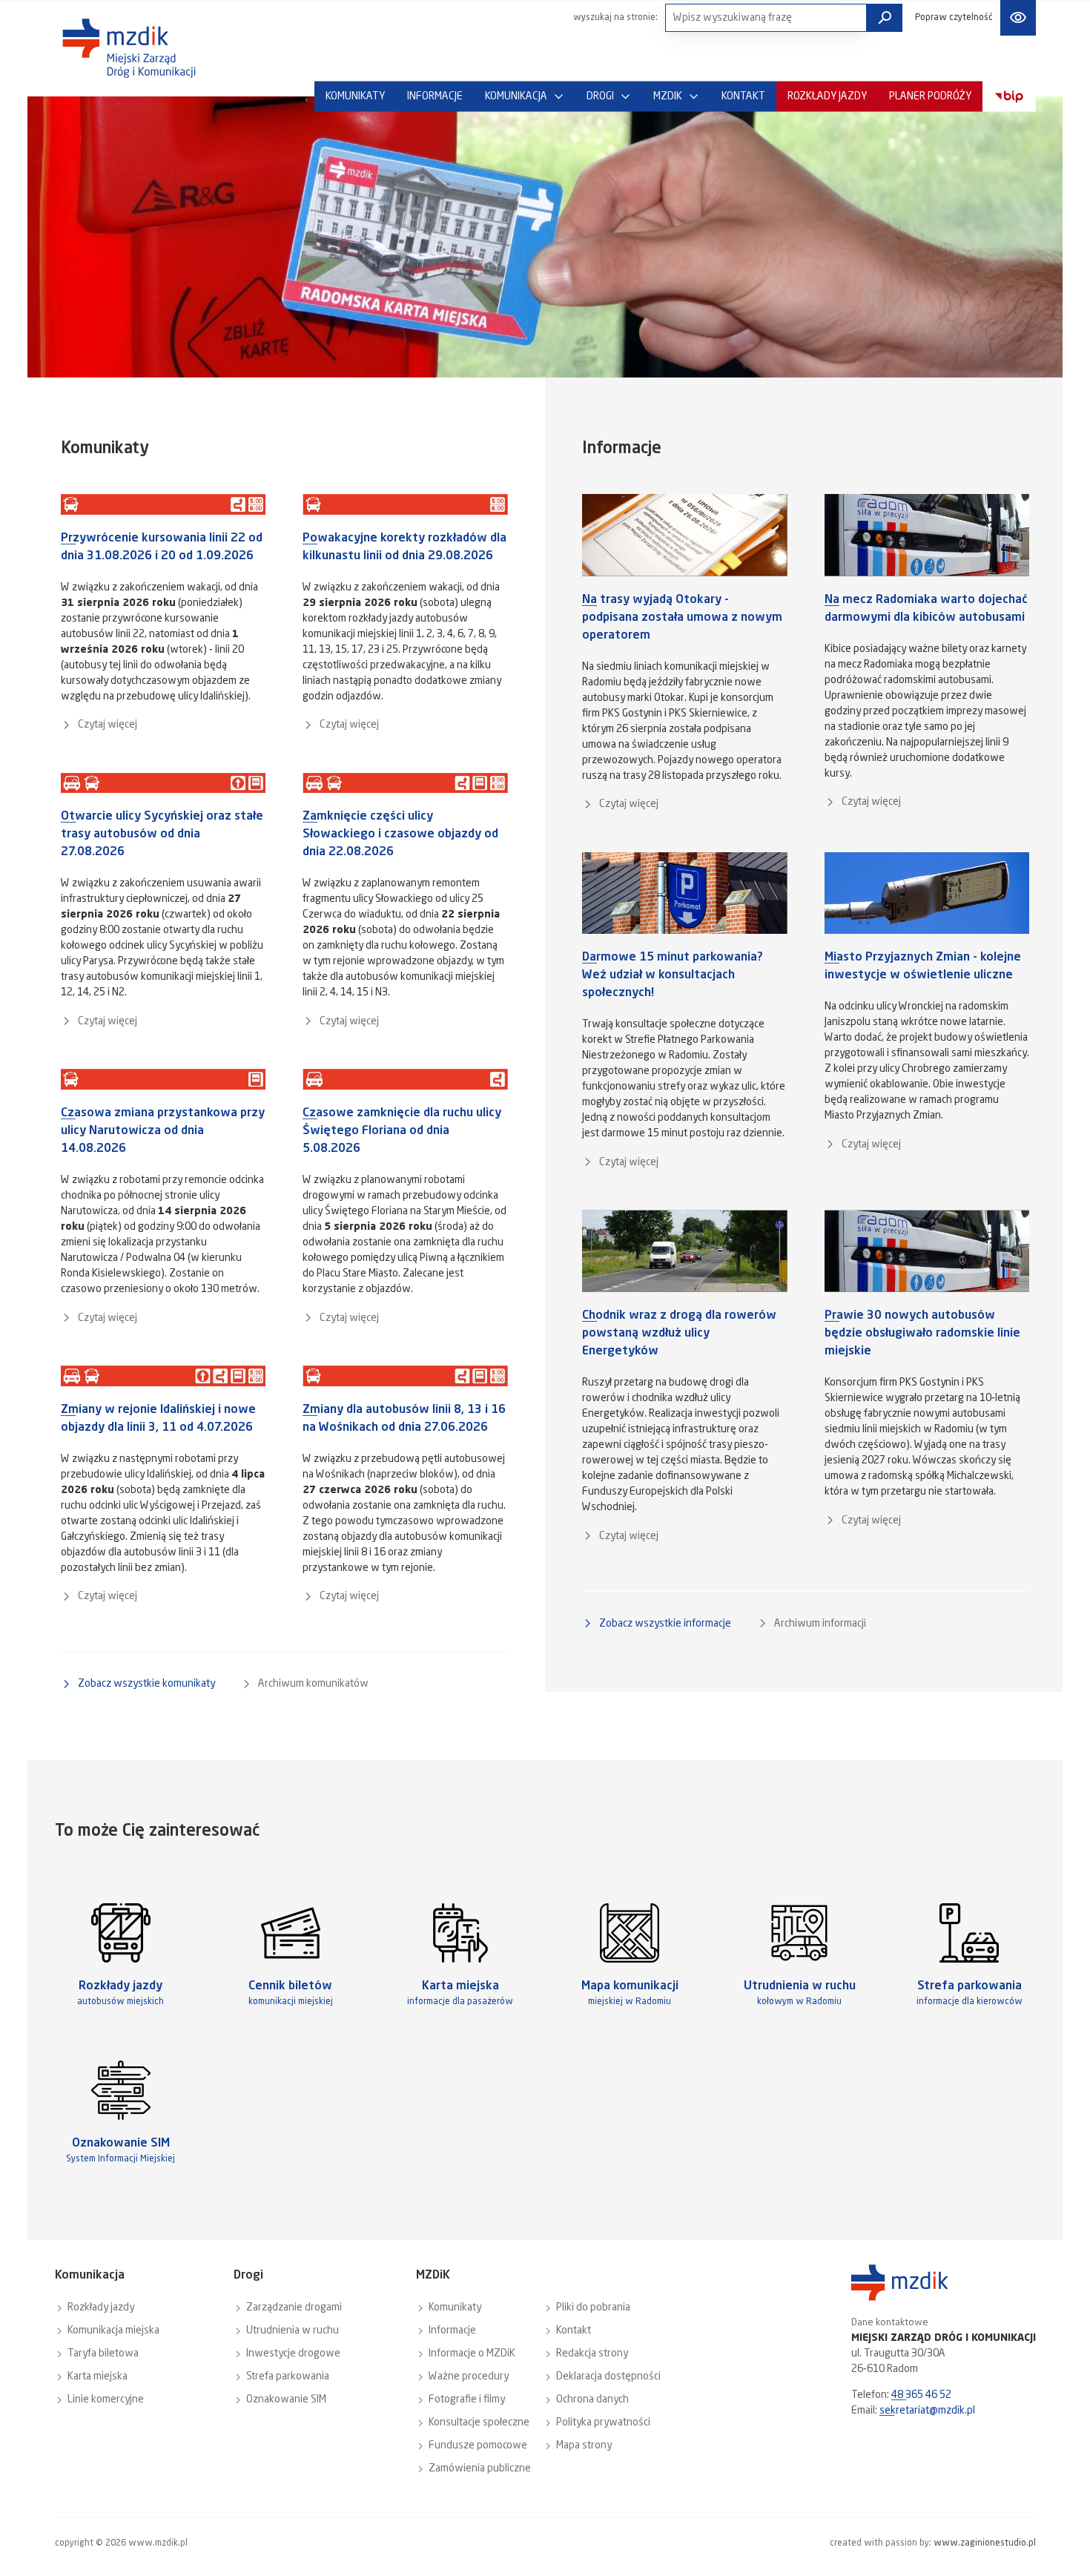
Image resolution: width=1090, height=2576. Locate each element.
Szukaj (885, 18)
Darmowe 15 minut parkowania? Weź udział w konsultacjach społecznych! (673, 975)
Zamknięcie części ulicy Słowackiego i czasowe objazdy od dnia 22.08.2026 (400, 834)
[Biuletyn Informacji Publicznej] (1009, 97)
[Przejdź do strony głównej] (129, 48)
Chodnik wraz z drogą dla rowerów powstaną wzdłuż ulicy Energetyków (679, 1334)
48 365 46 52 (921, 2395)
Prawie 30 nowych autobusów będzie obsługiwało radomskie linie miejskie (922, 1334)
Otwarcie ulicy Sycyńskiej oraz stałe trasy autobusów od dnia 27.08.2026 (162, 834)
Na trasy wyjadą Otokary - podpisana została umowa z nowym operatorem (682, 618)
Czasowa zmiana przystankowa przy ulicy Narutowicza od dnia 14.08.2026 (163, 1131)
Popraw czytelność (954, 18)
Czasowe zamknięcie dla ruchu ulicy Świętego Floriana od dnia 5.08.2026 (402, 1131)
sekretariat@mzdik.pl (927, 2411)
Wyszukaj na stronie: (615, 18)
